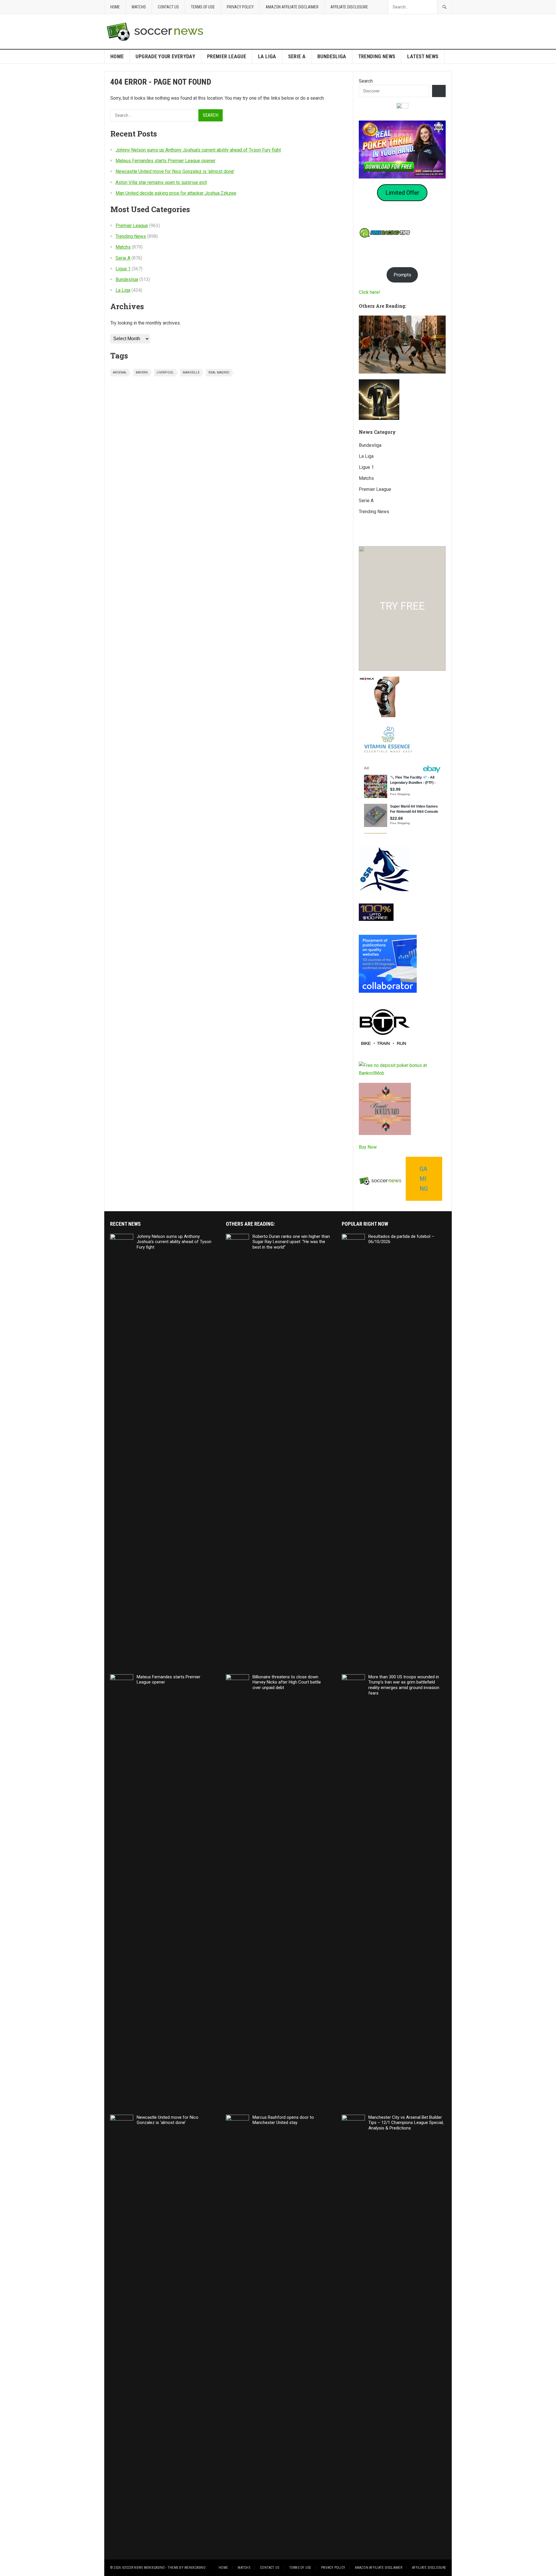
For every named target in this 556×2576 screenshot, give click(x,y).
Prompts (402, 275)
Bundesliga (332, 56)
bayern (142, 372)
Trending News (377, 56)
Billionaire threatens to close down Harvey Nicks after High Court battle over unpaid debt (287, 1682)
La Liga (267, 56)
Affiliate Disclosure (349, 7)
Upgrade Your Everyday (165, 56)
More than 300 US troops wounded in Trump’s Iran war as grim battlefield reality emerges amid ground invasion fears (404, 1685)
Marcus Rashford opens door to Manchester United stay (283, 2120)
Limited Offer (402, 193)
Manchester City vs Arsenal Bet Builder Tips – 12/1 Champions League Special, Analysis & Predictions (406, 2123)
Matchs (139, 7)
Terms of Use (203, 7)
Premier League (227, 56)
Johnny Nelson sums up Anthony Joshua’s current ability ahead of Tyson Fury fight (198, 150)
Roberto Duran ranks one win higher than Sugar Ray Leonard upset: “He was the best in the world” (291, 1242)
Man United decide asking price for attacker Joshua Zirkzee (176, 193)
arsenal (120, 372)
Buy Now (368, 1147)
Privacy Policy (240, 7)
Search (366, 81)
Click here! (370, 292)
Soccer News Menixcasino (143, 2568)
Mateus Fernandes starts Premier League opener (165, 161)
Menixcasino (195, 2568)
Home (115, 7)
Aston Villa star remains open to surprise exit (161, 182)
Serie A (297, 56)
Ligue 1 (123, 269)
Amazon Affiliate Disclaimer (292, 7)
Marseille (191, 372)
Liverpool (165, 372)
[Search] (439, 91)
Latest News (423, 56)
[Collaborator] (388, 991)
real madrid (219, 372)
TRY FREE (402, 606)
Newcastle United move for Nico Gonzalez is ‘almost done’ (175, 171)
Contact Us (168, 7)
